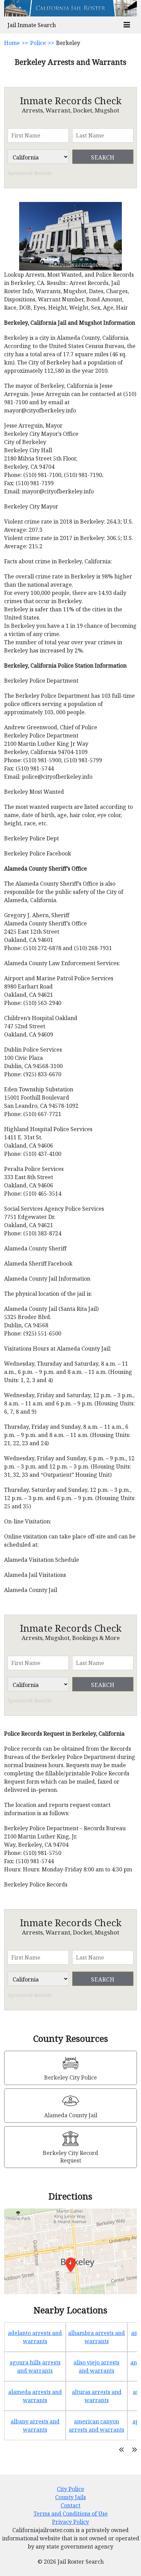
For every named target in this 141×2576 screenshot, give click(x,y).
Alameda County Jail (71, 2115)
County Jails (70, 2497)
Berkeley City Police (70, 2077)
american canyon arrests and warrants (97, 2425)
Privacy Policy (70, 2522)
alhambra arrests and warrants (97, 2337)
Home (12, 43)
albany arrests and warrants (35, 2425)
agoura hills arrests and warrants (35, 2367)
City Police (70, 2489)
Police (38, 43)
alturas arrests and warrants (97, 2396)
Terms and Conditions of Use (71, 2514)
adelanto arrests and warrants (35, 2337)
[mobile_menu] (127, 25)
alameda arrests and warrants (35, 2396)
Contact (70, 2505)
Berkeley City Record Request (70, 2157)
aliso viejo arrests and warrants (97, 2367)
